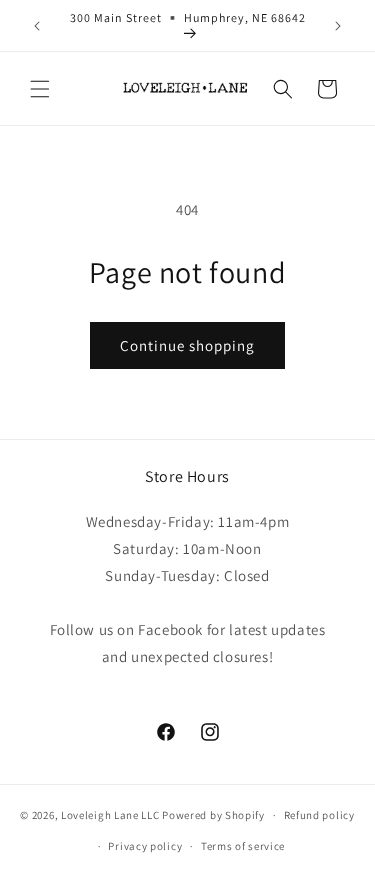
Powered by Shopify (213, 815)
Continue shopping (187, 345)
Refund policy (319, 815)
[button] (40, 89)
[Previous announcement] (37, 26)
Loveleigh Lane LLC (110, 815)
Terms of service (243, 846)
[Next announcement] (338, 26)
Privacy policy (145, 846)
